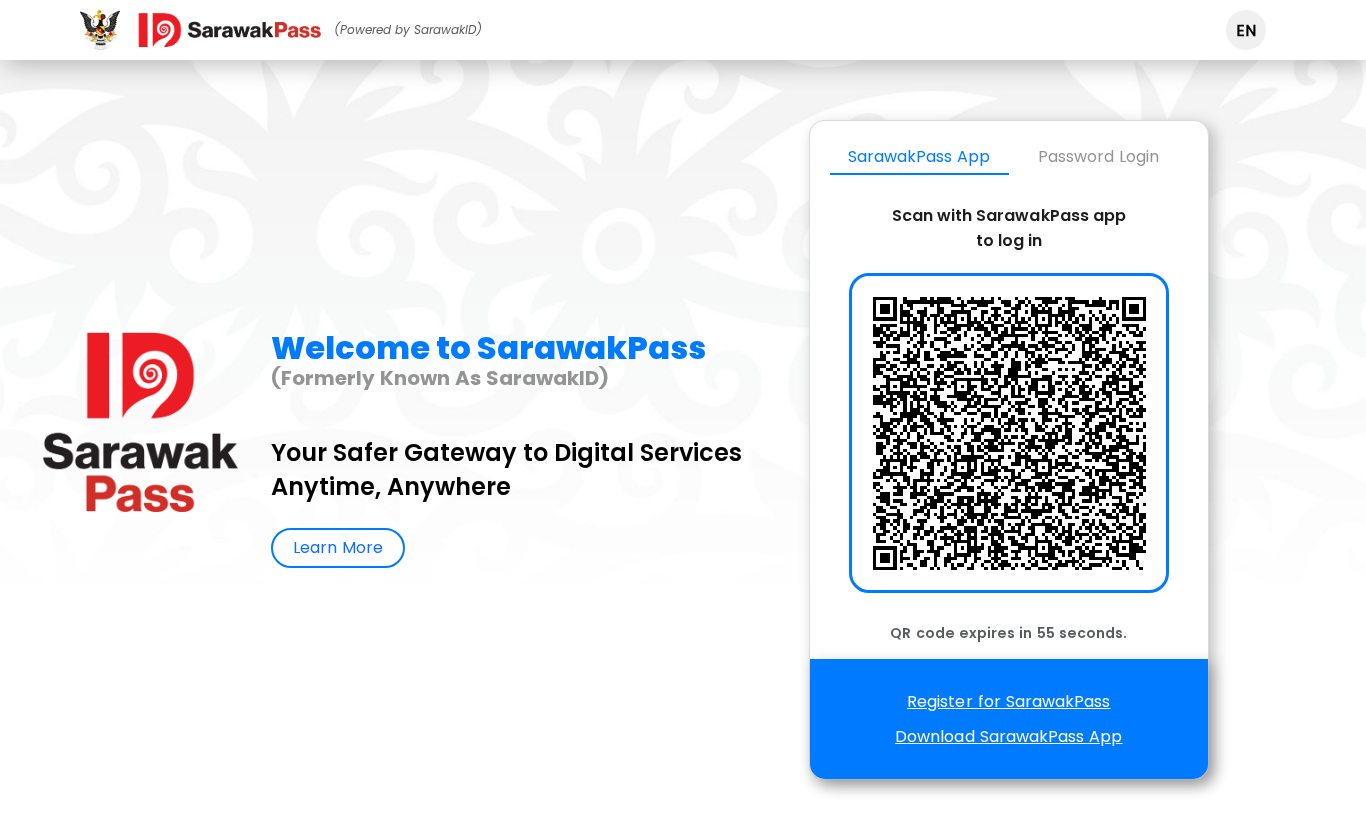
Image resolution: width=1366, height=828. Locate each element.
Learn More (338, 547)
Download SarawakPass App (1008, 736)
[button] (1246, 30)
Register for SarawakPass (1008, 701)
